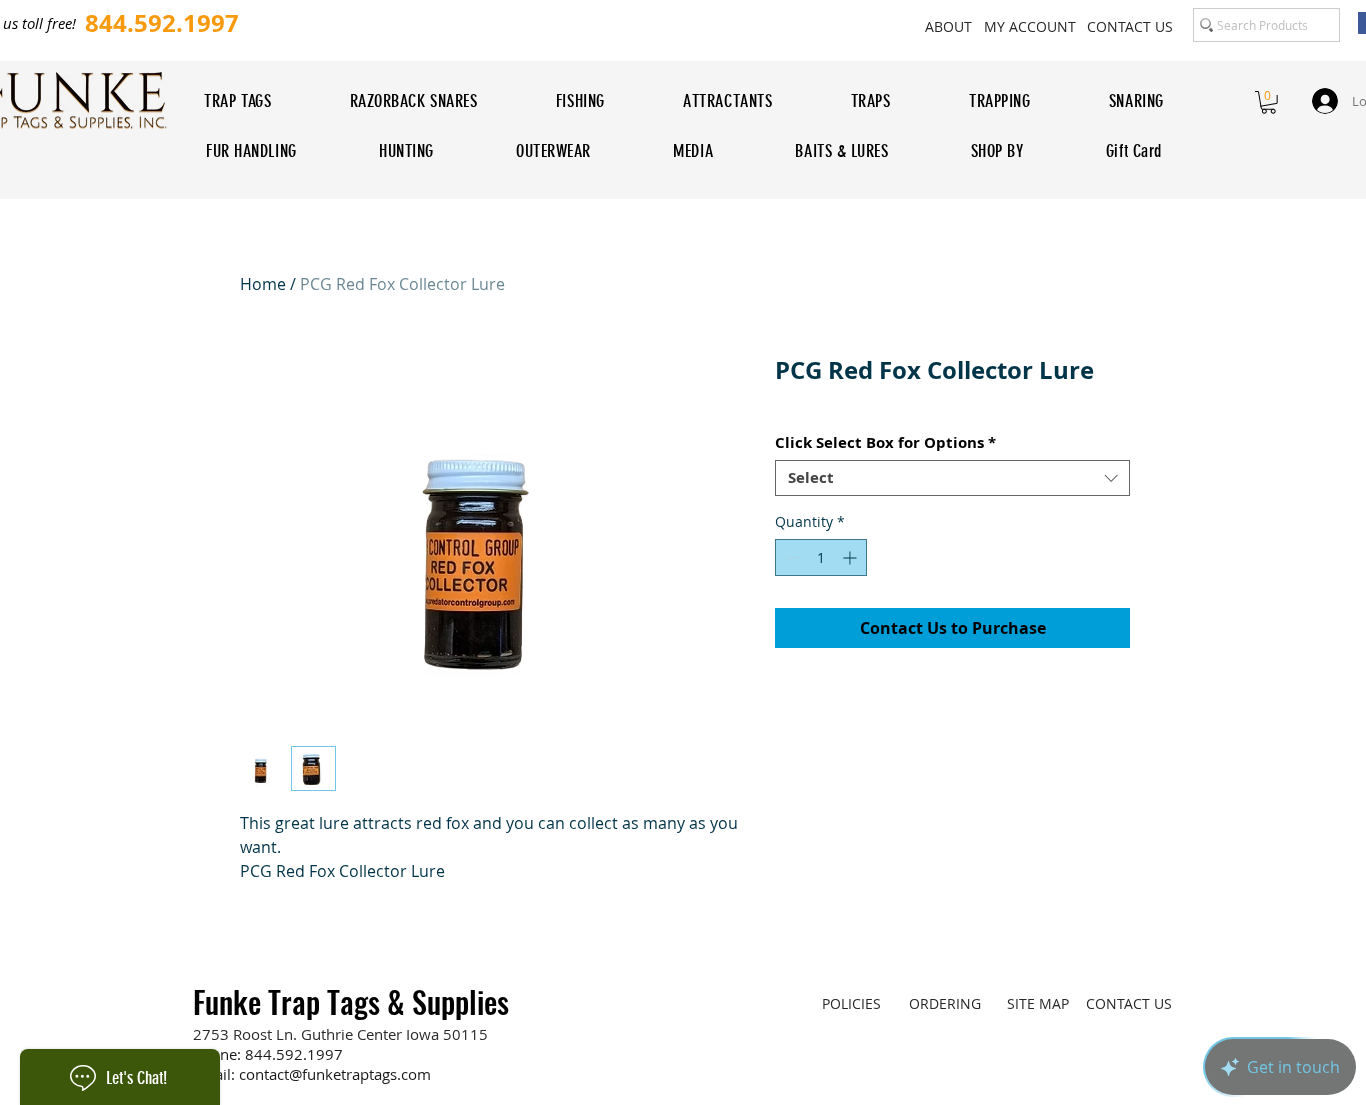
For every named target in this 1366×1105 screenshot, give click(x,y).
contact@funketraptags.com (335, 1074)
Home (263, 284)
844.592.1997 (294, 1054)
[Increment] (851, 557)
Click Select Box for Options (885, 443)
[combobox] (952, 478)
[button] (1268, 102)
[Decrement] (790, 557)
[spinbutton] (821, 557)
